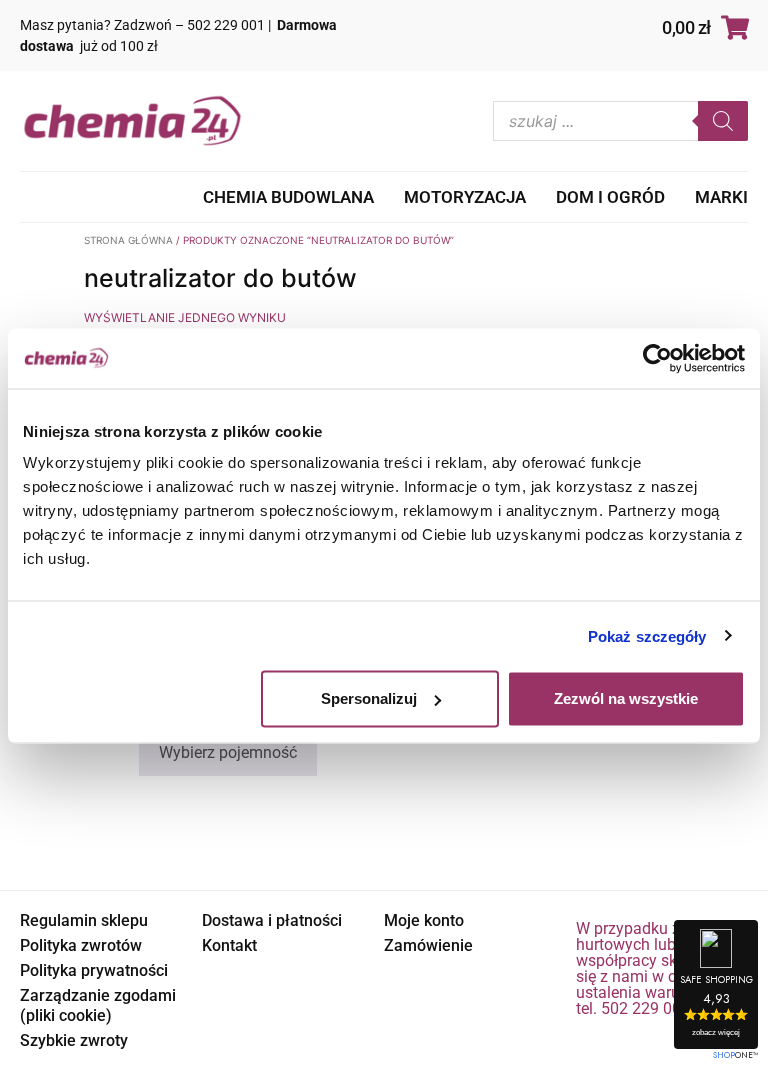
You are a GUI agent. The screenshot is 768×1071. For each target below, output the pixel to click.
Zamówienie (428, 945)
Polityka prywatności (94, 970)
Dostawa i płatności (272, 920)
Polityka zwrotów (81, 945)
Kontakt (229, 945)
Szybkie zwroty (74, 1040)
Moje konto (424, 920)
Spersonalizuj (369, 698)
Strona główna (128, 240)
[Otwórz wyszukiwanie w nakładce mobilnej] (620, 121)
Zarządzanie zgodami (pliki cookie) (98, 1005)
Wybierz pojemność (228, 752)
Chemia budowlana (288, 197)
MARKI (721, 197)
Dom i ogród (610, 197)
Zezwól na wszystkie (626, 698)
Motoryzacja (465, 197)
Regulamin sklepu (84, 920)
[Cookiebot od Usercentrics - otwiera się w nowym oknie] (657, 358)
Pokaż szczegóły (647, 635)
